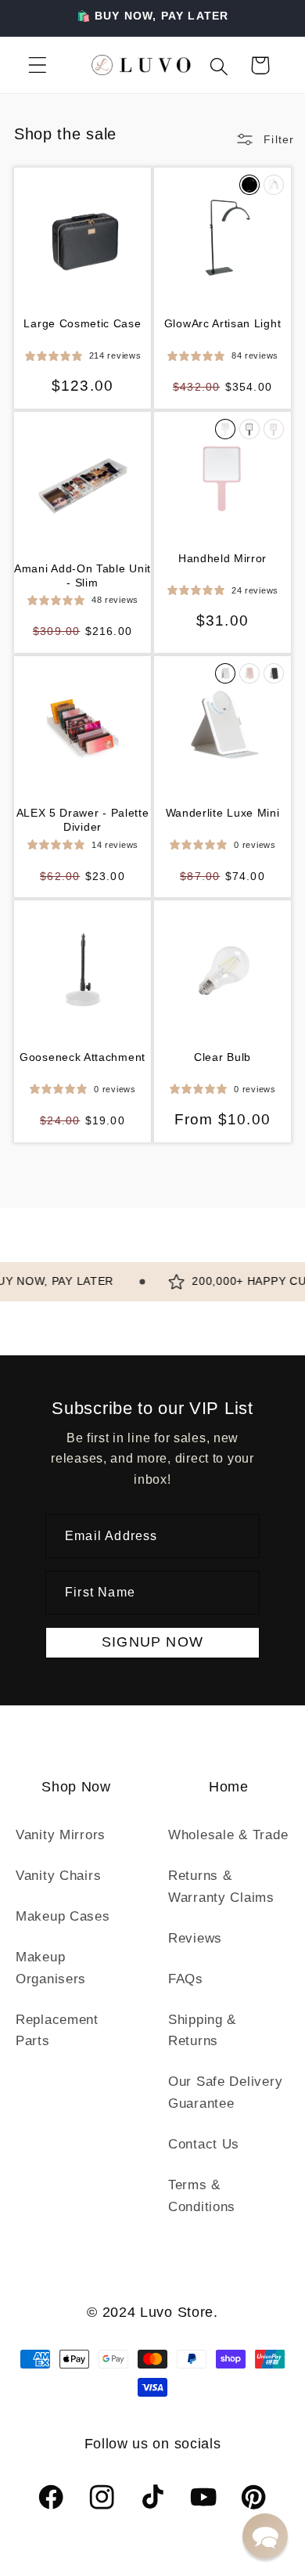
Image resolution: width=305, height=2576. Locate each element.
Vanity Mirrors (61, 1835)
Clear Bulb (222, 1057)
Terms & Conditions (202, 2196)
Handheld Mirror (222, 558)
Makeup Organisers (51, 1968)
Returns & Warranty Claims (221, 1887)
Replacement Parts (57, 2031)
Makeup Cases (63, 1916)
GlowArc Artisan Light (223, 323)
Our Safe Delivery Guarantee (225, 2093)
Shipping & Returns (202, 2031)
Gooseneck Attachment (83, 1057)
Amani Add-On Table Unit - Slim (83, 575)
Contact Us (204, 2144)
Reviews (195, 1938)
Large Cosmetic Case (82, 323)
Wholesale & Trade (228, 1835)
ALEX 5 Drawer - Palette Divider (83, 820)
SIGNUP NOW (152, 1642)
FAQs (186, 1979)
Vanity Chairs (58, 1876)
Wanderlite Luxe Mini (223, 813)
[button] (38, 65)
